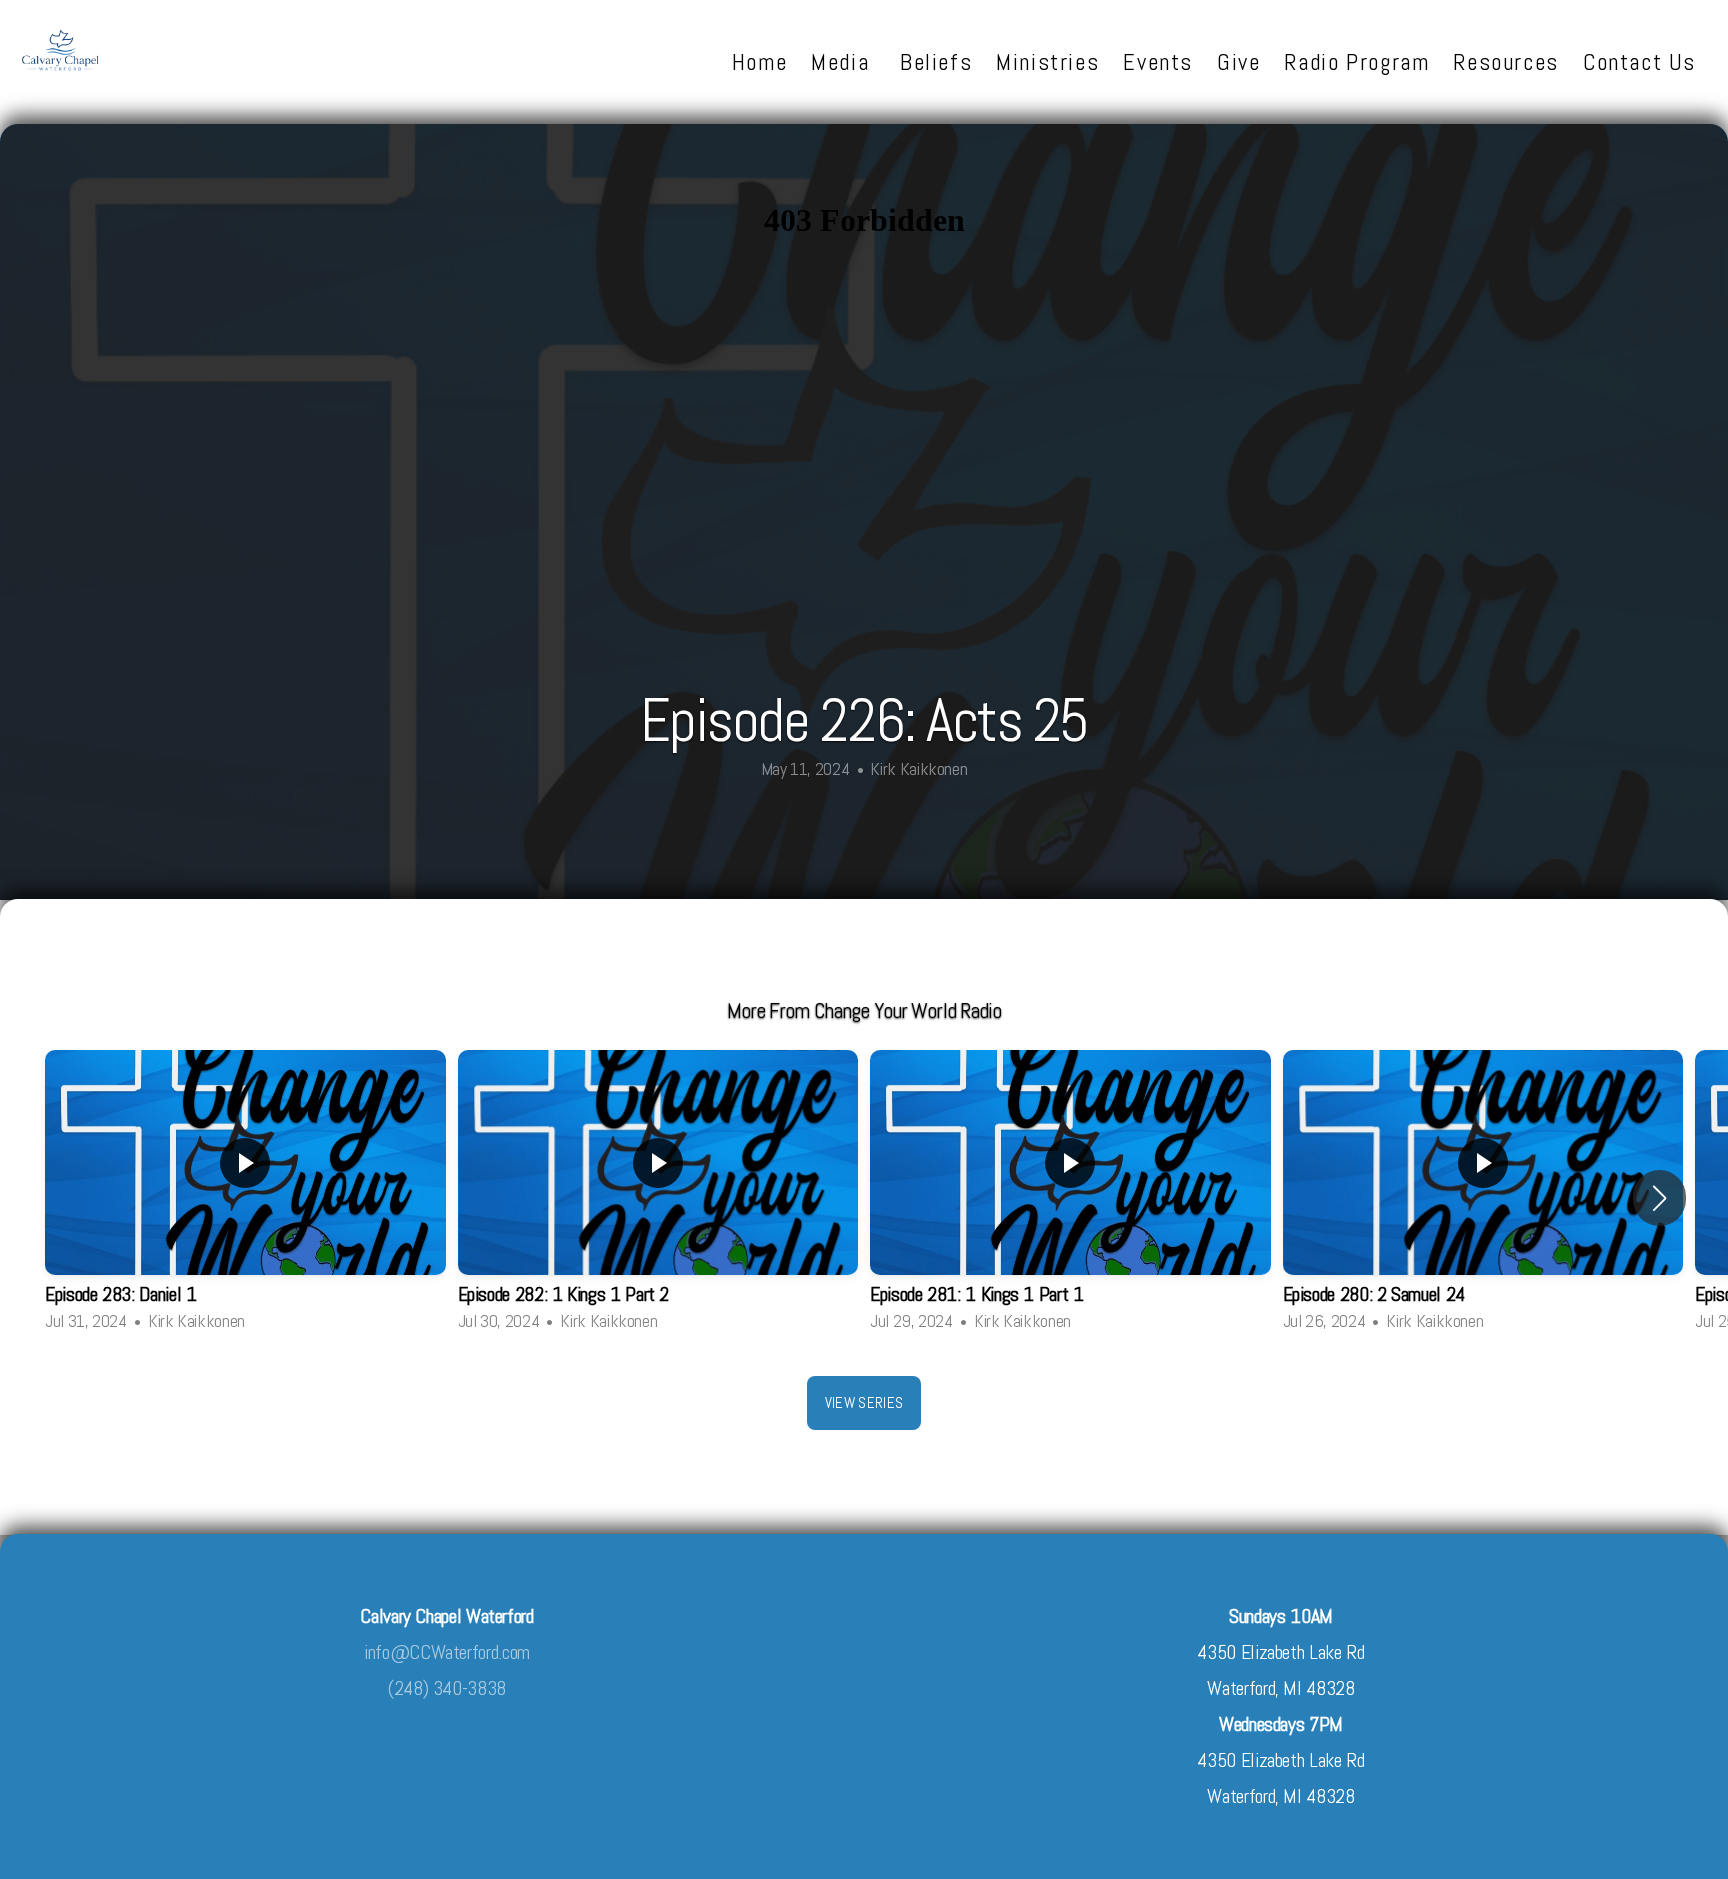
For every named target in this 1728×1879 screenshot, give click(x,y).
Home (759, 62)
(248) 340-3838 (447, 1688)
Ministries (1047, 62)
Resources (1506, 62)
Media (843, 62)
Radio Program (1356, 62)
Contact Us (1639, 62)
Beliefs (936, 62)
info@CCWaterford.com (447, 1652)
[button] (1659, 1198)
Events (1158, 62)
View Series (864, 1402)
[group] (245, 1198)
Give (1238, 62)
